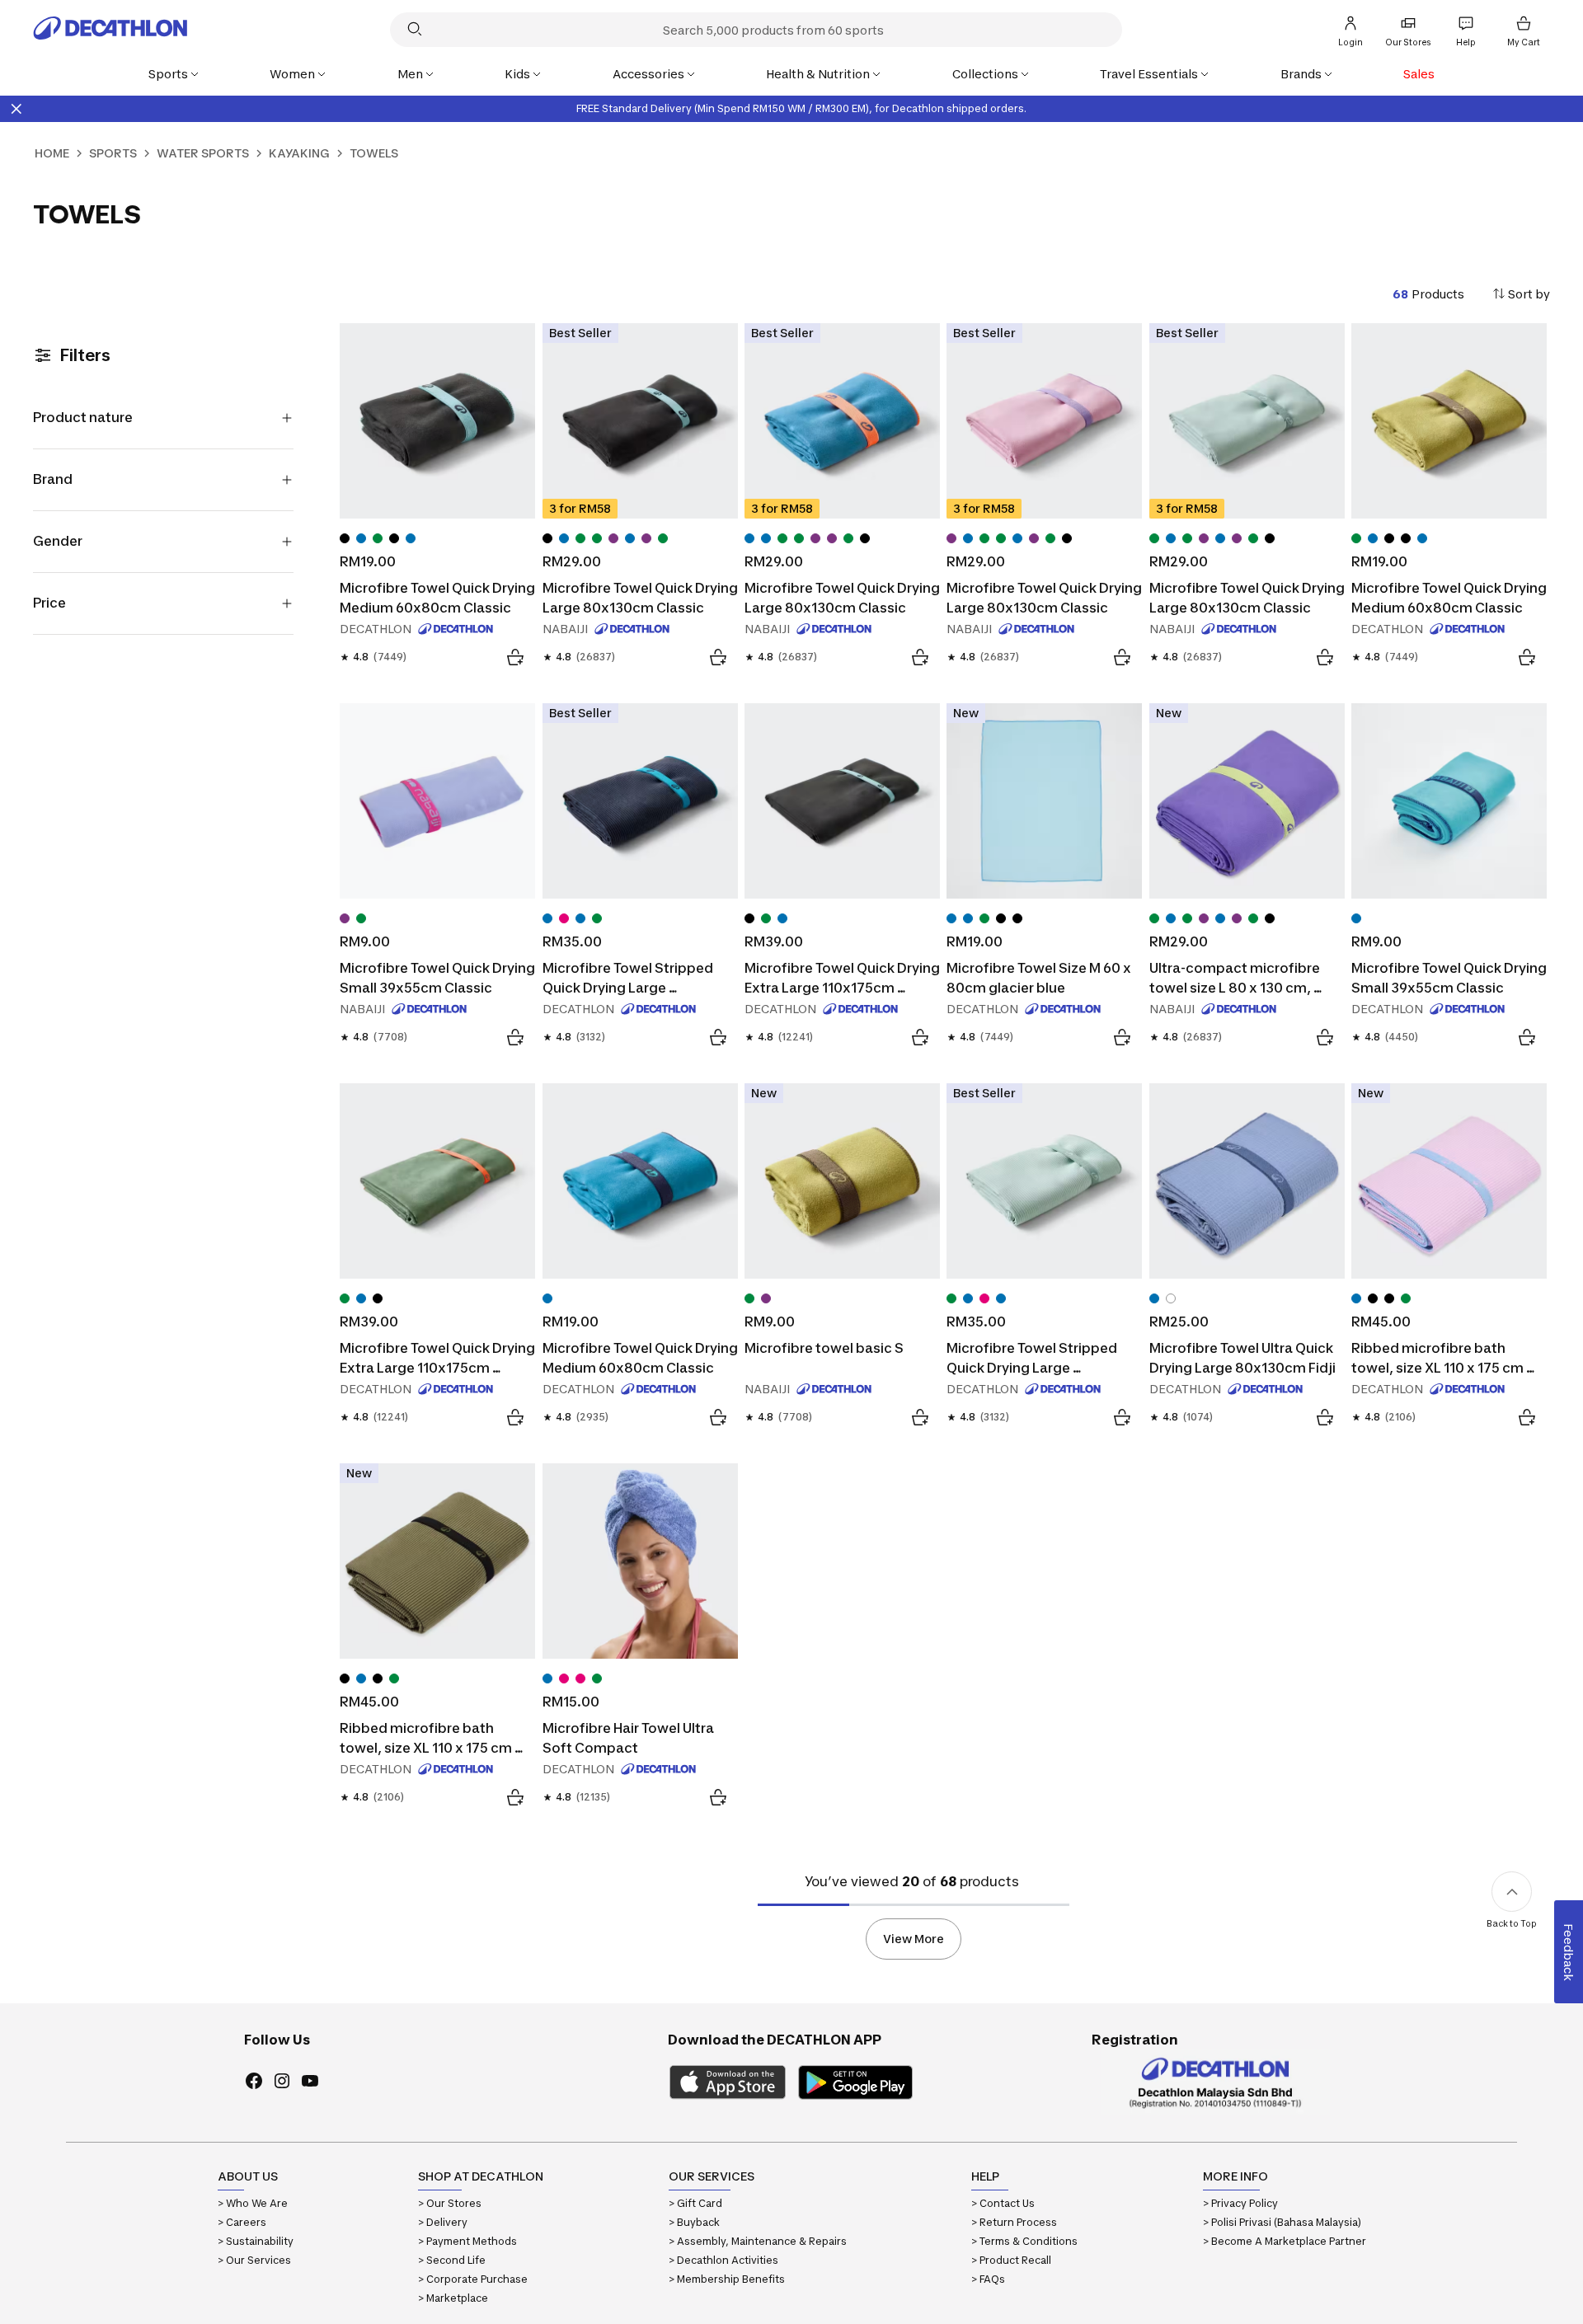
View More (914, 1939)
